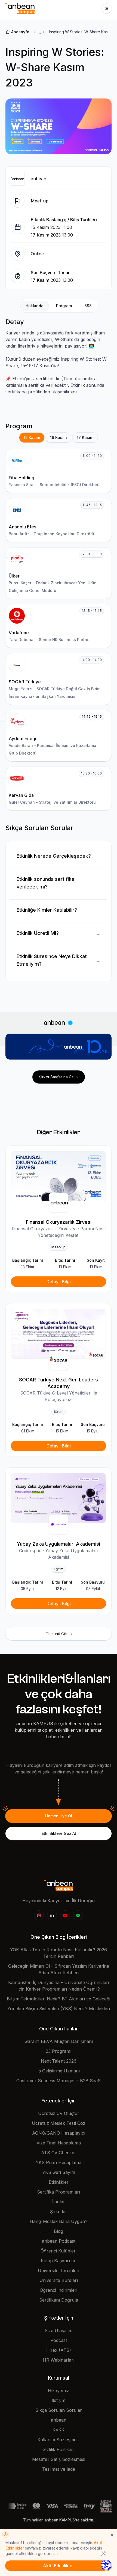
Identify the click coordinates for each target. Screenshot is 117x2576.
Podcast (59, 2340)
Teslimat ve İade (59, 2469)
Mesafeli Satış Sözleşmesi (59, 2459)
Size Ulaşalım (59, 2330)
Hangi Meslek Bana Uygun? (59, 2221)
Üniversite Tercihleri (59, 2270)
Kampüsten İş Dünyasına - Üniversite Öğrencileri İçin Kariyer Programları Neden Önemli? (59, 1986)
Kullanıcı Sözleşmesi (59, 2440)
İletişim (59, 2400)
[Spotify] (78, 1915)
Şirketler (59, 2212)
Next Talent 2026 (59, 2061)
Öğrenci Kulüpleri (59, 2251)
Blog (59, 2231)
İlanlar (59, 2202)
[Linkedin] (52, 1915)
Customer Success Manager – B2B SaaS (59, 2081)
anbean (59, 2420)
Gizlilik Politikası (59, 2449)
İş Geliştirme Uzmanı (59, 2071)
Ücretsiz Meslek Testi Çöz (59, 2123)
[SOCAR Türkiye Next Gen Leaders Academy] (59, 1334)
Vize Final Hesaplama (59, 2143)
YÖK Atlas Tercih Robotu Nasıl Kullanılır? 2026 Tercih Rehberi (59, 1953)
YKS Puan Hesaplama (59, 2162)
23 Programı (59, 2051)
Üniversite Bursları (59, 2280)
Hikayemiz (59, 2390)
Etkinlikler (59, 2182)
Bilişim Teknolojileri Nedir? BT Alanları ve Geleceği (59, 1999)
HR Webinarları (59, 2360)
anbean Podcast (59, 2241)
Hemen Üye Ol (59, 1816)
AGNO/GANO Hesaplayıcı (59, 2133)
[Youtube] (65, 1915)
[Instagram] (39, 1915)
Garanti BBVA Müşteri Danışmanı (59, 2041)
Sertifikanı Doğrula (59, 2300)
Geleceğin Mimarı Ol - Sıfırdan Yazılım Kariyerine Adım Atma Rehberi (59, 1969)
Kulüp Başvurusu (59, 2261)
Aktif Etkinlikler (59, 2566)
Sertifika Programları (59, 2192)
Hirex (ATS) (59, 2350)
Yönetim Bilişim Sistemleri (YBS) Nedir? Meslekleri (59, 2009)
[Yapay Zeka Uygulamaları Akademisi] (59, 1498)
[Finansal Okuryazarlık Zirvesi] (59, 1176)
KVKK (59, 2430)
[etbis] (106, 2506)
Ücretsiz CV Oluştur (59, 2113)
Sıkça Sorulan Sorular (59, 2410)
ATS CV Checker (59, 2153)
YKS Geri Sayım (59, 2172)
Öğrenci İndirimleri (59, 2290)
